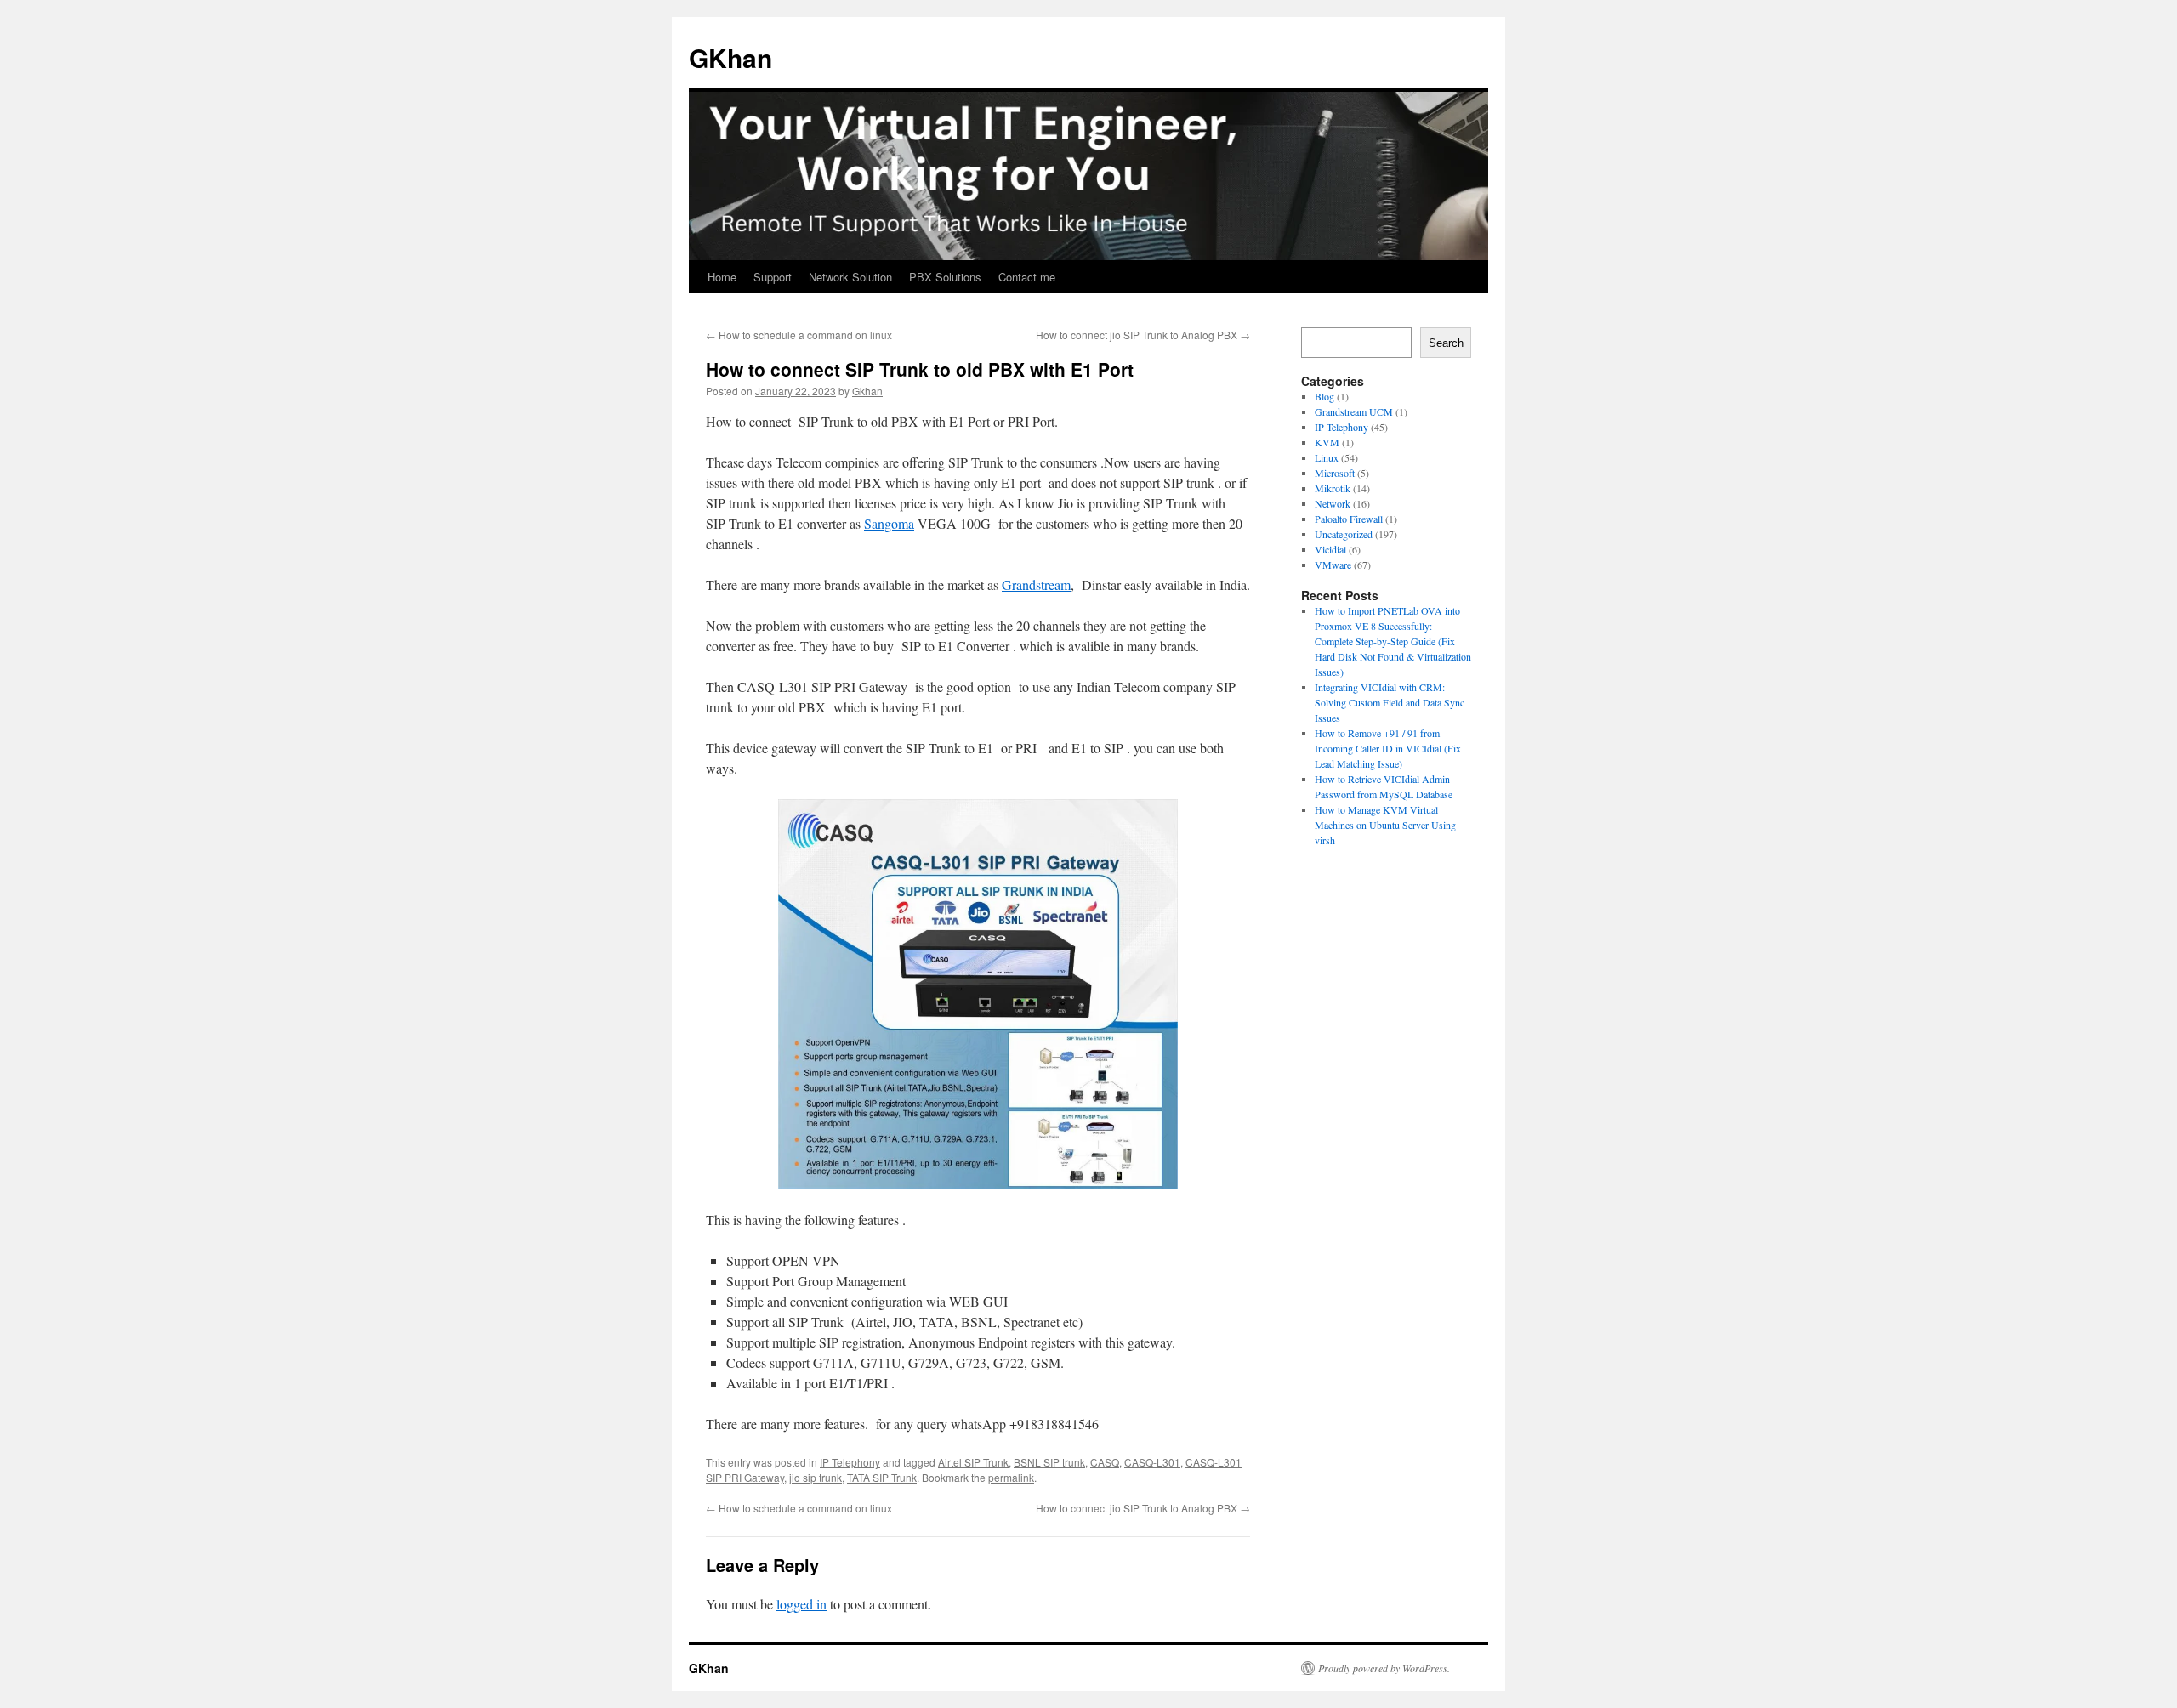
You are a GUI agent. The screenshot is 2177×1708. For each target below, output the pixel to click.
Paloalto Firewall (1349, 519)
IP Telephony (850, 1462)
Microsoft (1335, 473)
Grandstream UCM (1354, 411)
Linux (1327, 457)
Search (1446, 343)
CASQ (1105, 1462)
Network (1333, 503)
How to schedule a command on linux (799, 335)
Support (773, 277)
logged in (801, 1604)
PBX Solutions (945, 277)
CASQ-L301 (1152, 1462)
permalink (1011, 1477)
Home (722, 277)
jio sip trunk (816, 1477)
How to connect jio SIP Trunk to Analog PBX (1143, 335)
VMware (1333, 565)
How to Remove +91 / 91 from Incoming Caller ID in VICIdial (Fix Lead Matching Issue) (1388, 748)
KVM (1327, 442)
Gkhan (867, 391)
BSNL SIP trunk (1049, 1462)
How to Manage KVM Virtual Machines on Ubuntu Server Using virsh (1385, 825)
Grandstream (1036, 584)
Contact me (1027, 277)
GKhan (730, 57)
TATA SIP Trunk (882, 1477)
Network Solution (850, 277)
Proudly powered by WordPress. (1384, 1668)
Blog (1324, 396)
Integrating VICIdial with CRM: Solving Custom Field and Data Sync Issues (1390, 702)
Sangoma (889, 523)
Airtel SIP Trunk (973, 1462)
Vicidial (1330, 549)
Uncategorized (1344, 534)
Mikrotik (1333, 488)
